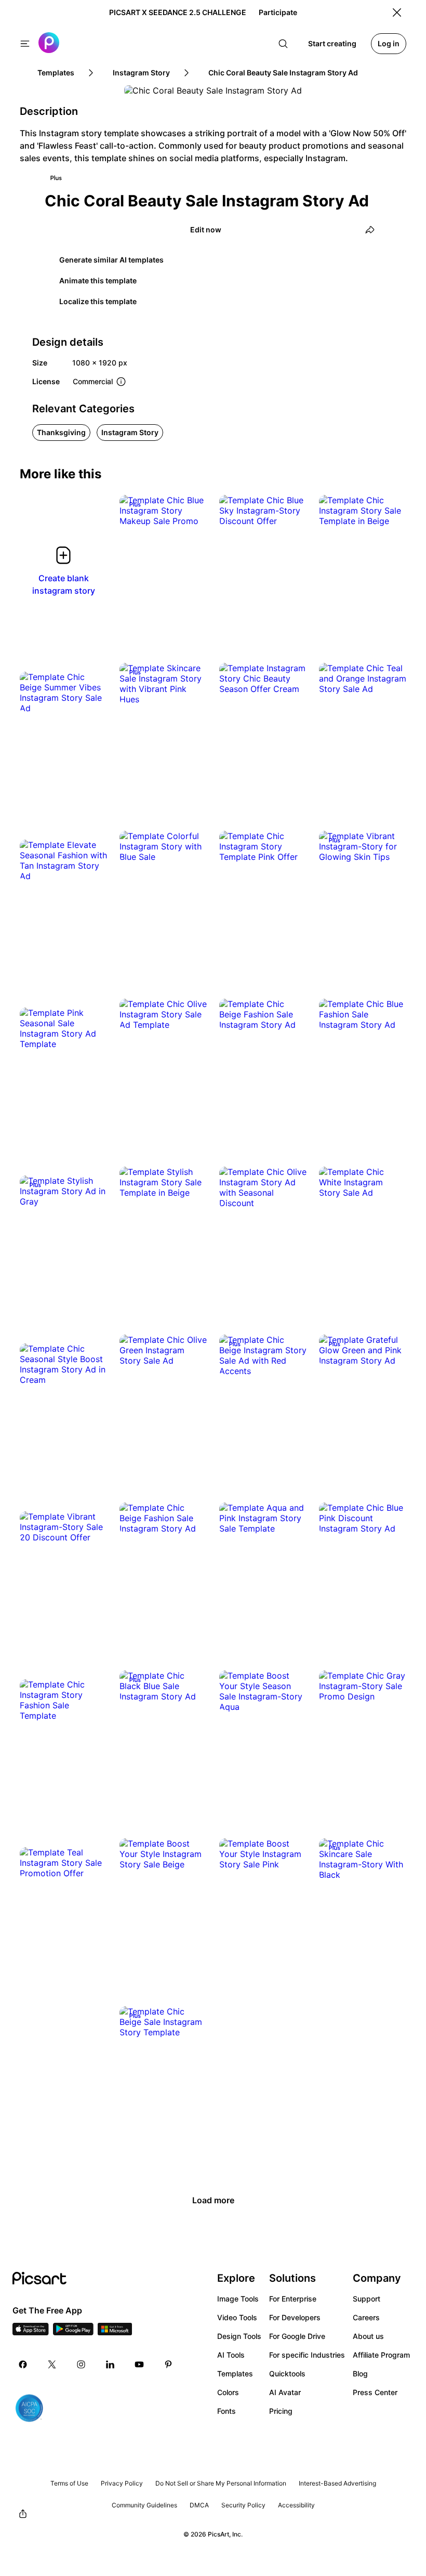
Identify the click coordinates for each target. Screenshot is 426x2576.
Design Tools (239, 2336)
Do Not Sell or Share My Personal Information (221, 2483)
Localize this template (98, 301)
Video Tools (237, 2317)
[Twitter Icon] (52, 2364)
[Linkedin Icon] (110, 2364)
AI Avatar (285, 2392)
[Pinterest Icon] (168, 2364)
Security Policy (243, 2505)
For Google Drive (297, 2336)
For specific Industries (307, 2355)
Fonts (227, 2411)
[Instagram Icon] (81, 2364)
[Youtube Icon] (139, 2364)
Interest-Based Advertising (337, 2483)
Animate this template (98, 280)
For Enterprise (293, 2299)
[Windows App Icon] (115, 2332)
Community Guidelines (144, 2505)
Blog (360, 2374)
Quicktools (287, 2374)
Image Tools (238, 2299)
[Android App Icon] (73, 2332)
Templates (235, 2374)
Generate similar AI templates (111, 260)
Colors (228, 2392)
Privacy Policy (122, 2483)
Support (367, 2299)
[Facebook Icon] (23, 2364)
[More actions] (191, 511)
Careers (366, 2317)
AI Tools (231, 2355)
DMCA (199, 2505)
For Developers (295, 2317)
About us (368, 2336)
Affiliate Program (381, 2355)
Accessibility (296, 2505)
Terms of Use (69, 2483)
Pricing (281, 2411)
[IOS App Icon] (31, 2332)
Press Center (375, 2392)
